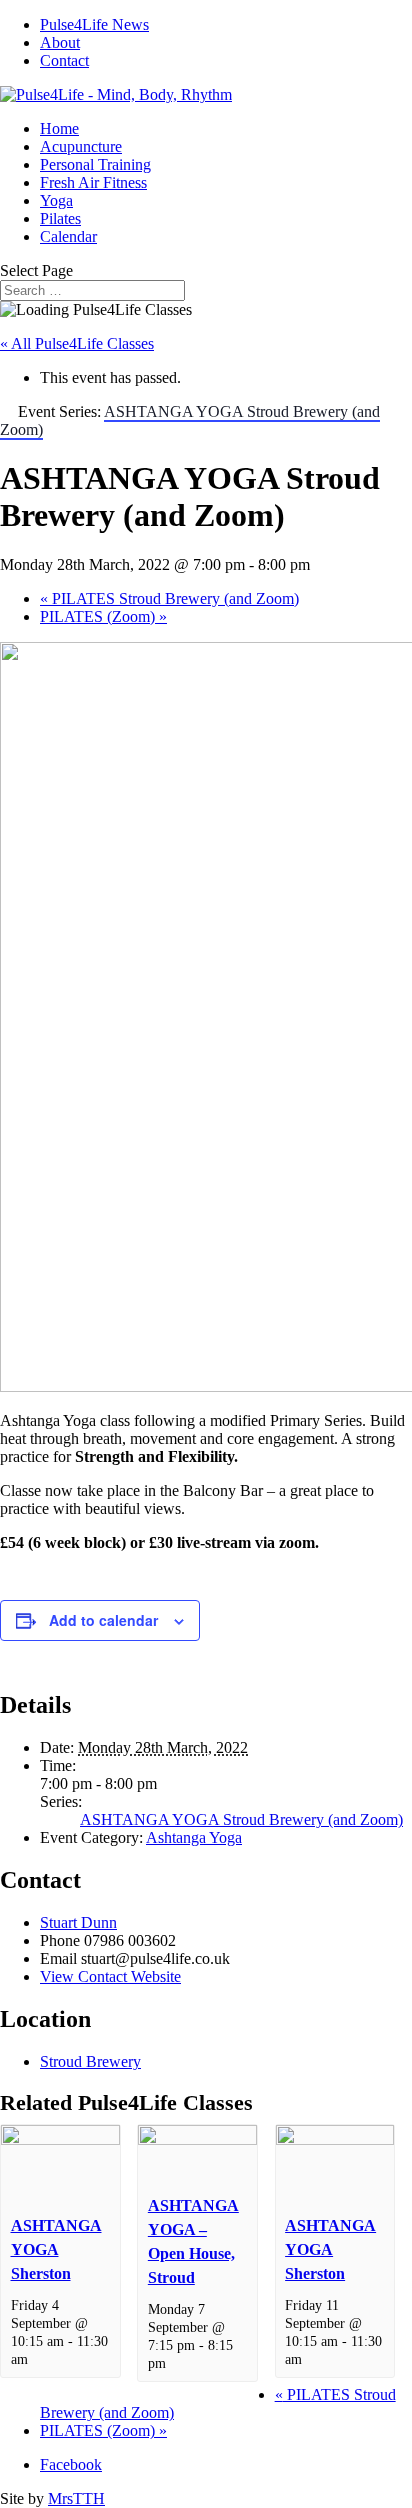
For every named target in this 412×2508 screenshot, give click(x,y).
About (60, 42)
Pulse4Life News (94, 24)
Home (59, 128)
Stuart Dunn (78, 1922)
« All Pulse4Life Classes (77, 343)
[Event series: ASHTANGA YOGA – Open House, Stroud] (177, 2363)
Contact (64, 60)
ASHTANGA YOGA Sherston (56, 2249)
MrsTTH (76, 2498)
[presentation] (60, 2140)
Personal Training (95, 164)
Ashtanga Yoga (194, 1837)
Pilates (60, 218)
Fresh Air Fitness (93, 182)
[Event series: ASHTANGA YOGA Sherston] (39, 2359)
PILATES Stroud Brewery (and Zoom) (169, 598)
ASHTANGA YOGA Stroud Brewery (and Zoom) (241, 1819)
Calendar (68, 236)
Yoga (56, 200)
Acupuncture (81, 146)
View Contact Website (110, 1976)
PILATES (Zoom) (103, 616)
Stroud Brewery (90, 2061)
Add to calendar (103, 1620)
